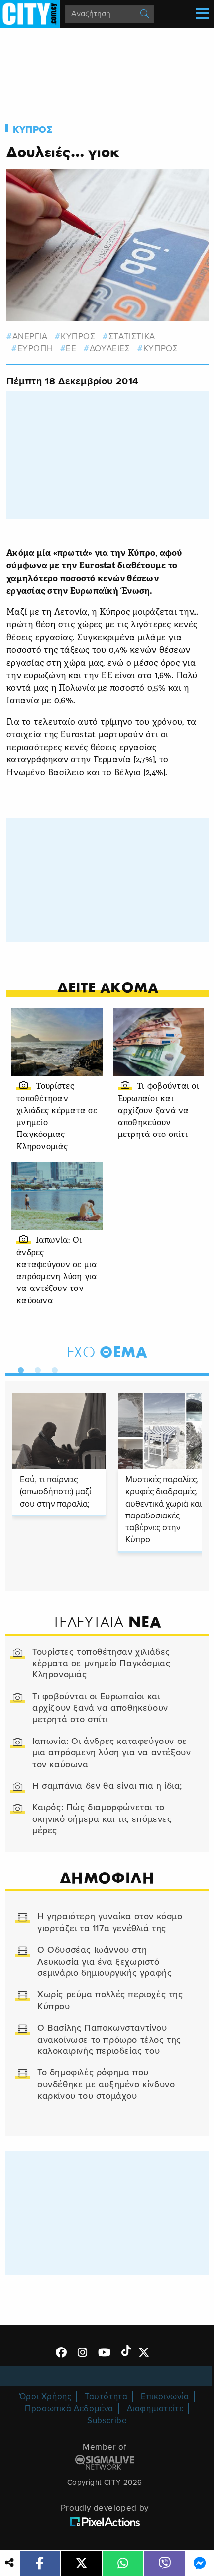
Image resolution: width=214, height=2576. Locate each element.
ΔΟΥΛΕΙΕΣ (110, 348)
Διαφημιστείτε (155, 2408)
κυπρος (78, 337)
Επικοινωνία (165, 2396)
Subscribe (107, 2420)
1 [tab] (18, 1368)
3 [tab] (52, 1368)
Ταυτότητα (106, 2396)
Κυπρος (33, 130)
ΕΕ (71, 348)
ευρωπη (35, 348)
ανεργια (30, 337)
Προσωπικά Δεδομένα (69, 2408)
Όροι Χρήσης (46, 2396)
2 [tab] (35, 1368)
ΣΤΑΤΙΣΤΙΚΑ (132, 337)
